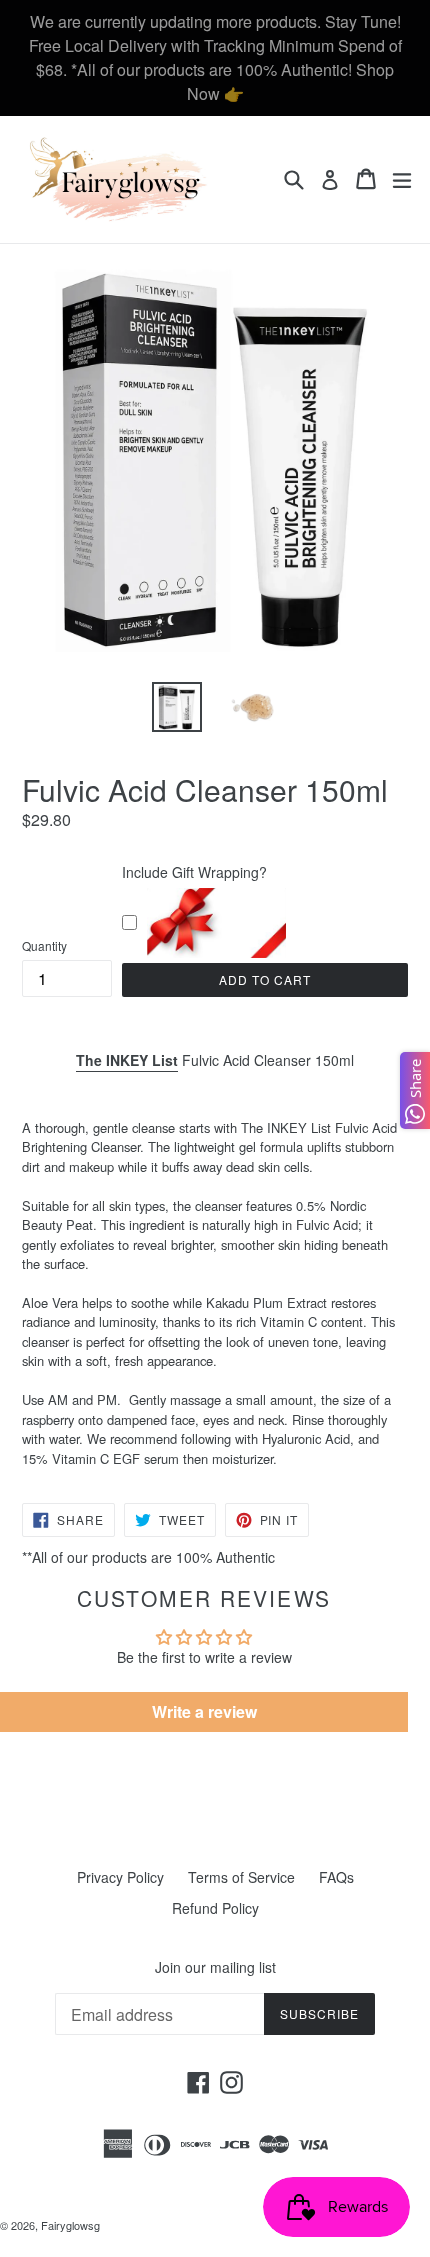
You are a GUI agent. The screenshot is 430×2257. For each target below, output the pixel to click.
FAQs (336, 1877)
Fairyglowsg (70, 2225)
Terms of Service (241, 1877)
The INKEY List (127, 1060)
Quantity (44, 945)
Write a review (204, 1711)
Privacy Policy (120, 1877)
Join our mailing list (215, 1967)
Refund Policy (215, 1908)
